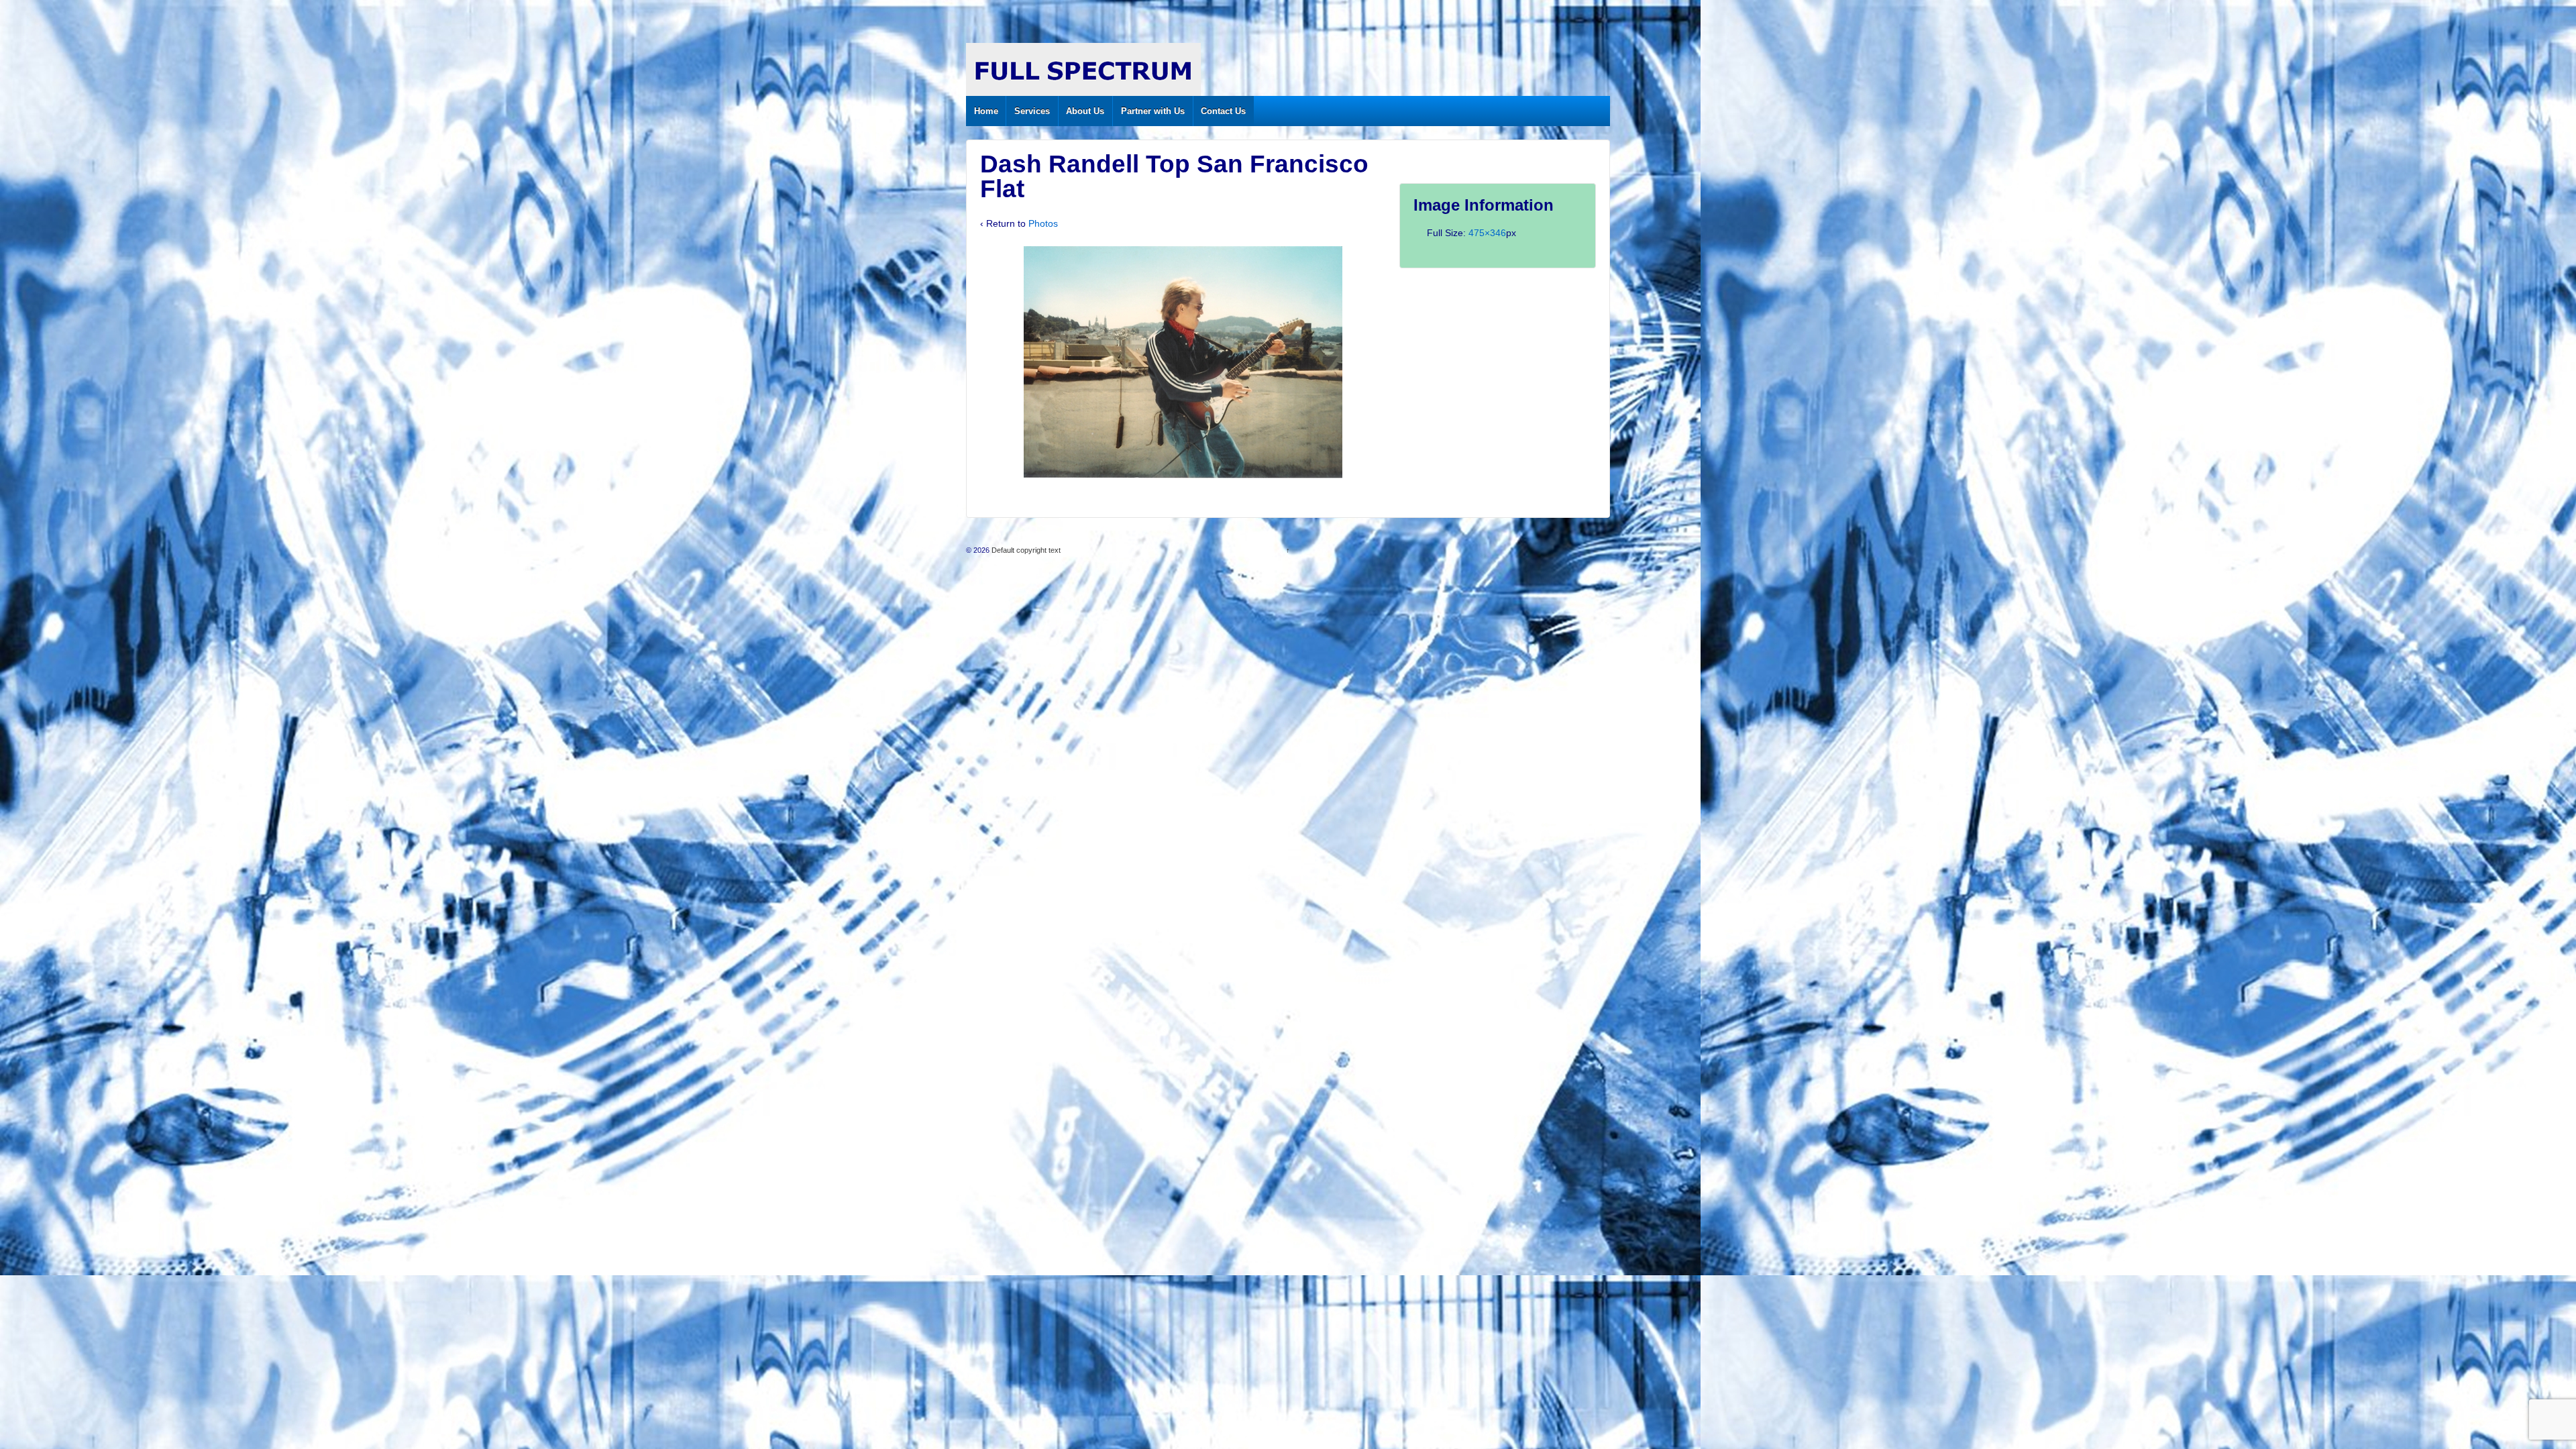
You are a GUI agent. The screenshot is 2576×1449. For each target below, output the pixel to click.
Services (1032, 111)
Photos (1043, 223)
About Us (1085, 111)
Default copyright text (1025, 550)
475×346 (1487, 233)
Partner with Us (1153, 111)
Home (986, 111)
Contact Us (1223, 111)
